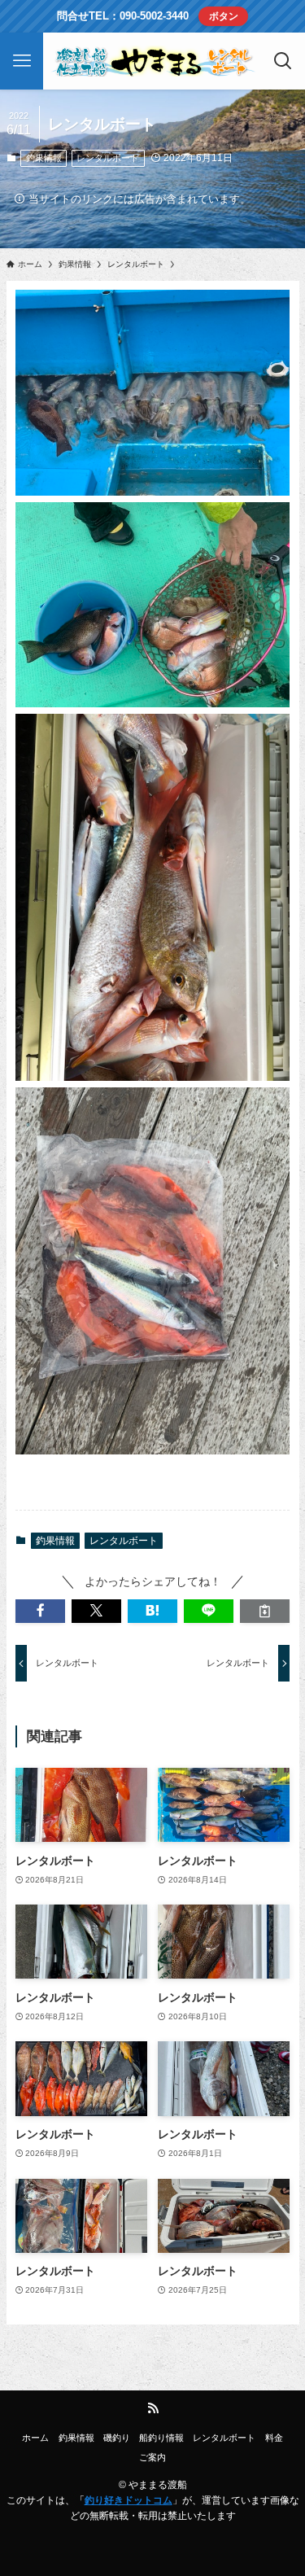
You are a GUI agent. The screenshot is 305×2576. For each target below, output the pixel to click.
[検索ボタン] (283, 61)
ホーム (35, 2438)
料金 (274, 2438)
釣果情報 (44, 158)
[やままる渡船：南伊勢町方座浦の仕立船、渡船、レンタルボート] (153, 61)
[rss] (153, 2408)
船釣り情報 (161, 2438)
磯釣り (117, 2438)
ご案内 (152, 2457)
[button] (40, 1611)
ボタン (224, 16)
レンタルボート (108, 158)
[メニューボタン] (22, 61)
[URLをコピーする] (265, 1611)
